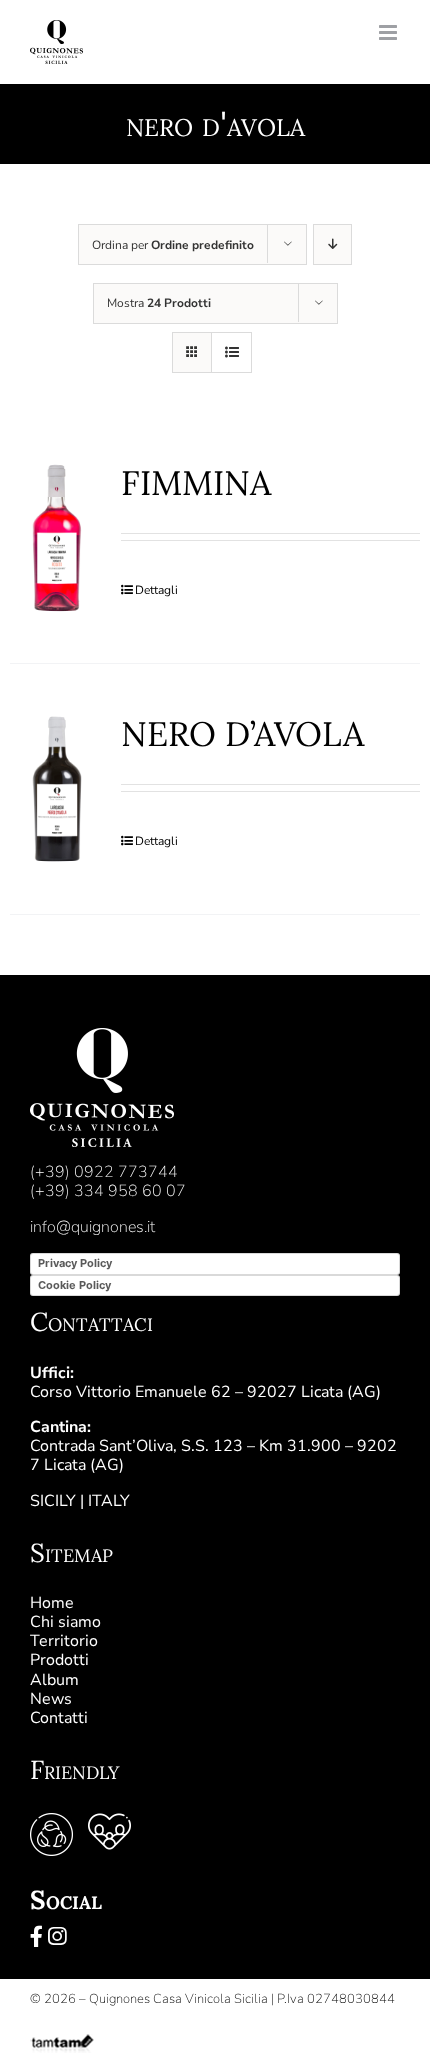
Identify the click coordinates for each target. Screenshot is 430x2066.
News (51, 1699)
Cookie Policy (74, 1285)
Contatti (59, 1718)
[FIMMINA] (57, 538)
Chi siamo (65, 1622)
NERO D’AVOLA (242, 733)
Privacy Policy (75, 1263)
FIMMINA (196, 482)
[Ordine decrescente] (332, 244)
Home (52, 1603)
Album (54, 1680)
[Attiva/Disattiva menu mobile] (389, 32)
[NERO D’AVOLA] (57, 789)
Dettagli (156, 590)
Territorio (64, 1641)
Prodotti (59, 1660)
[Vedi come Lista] (231, 352)
